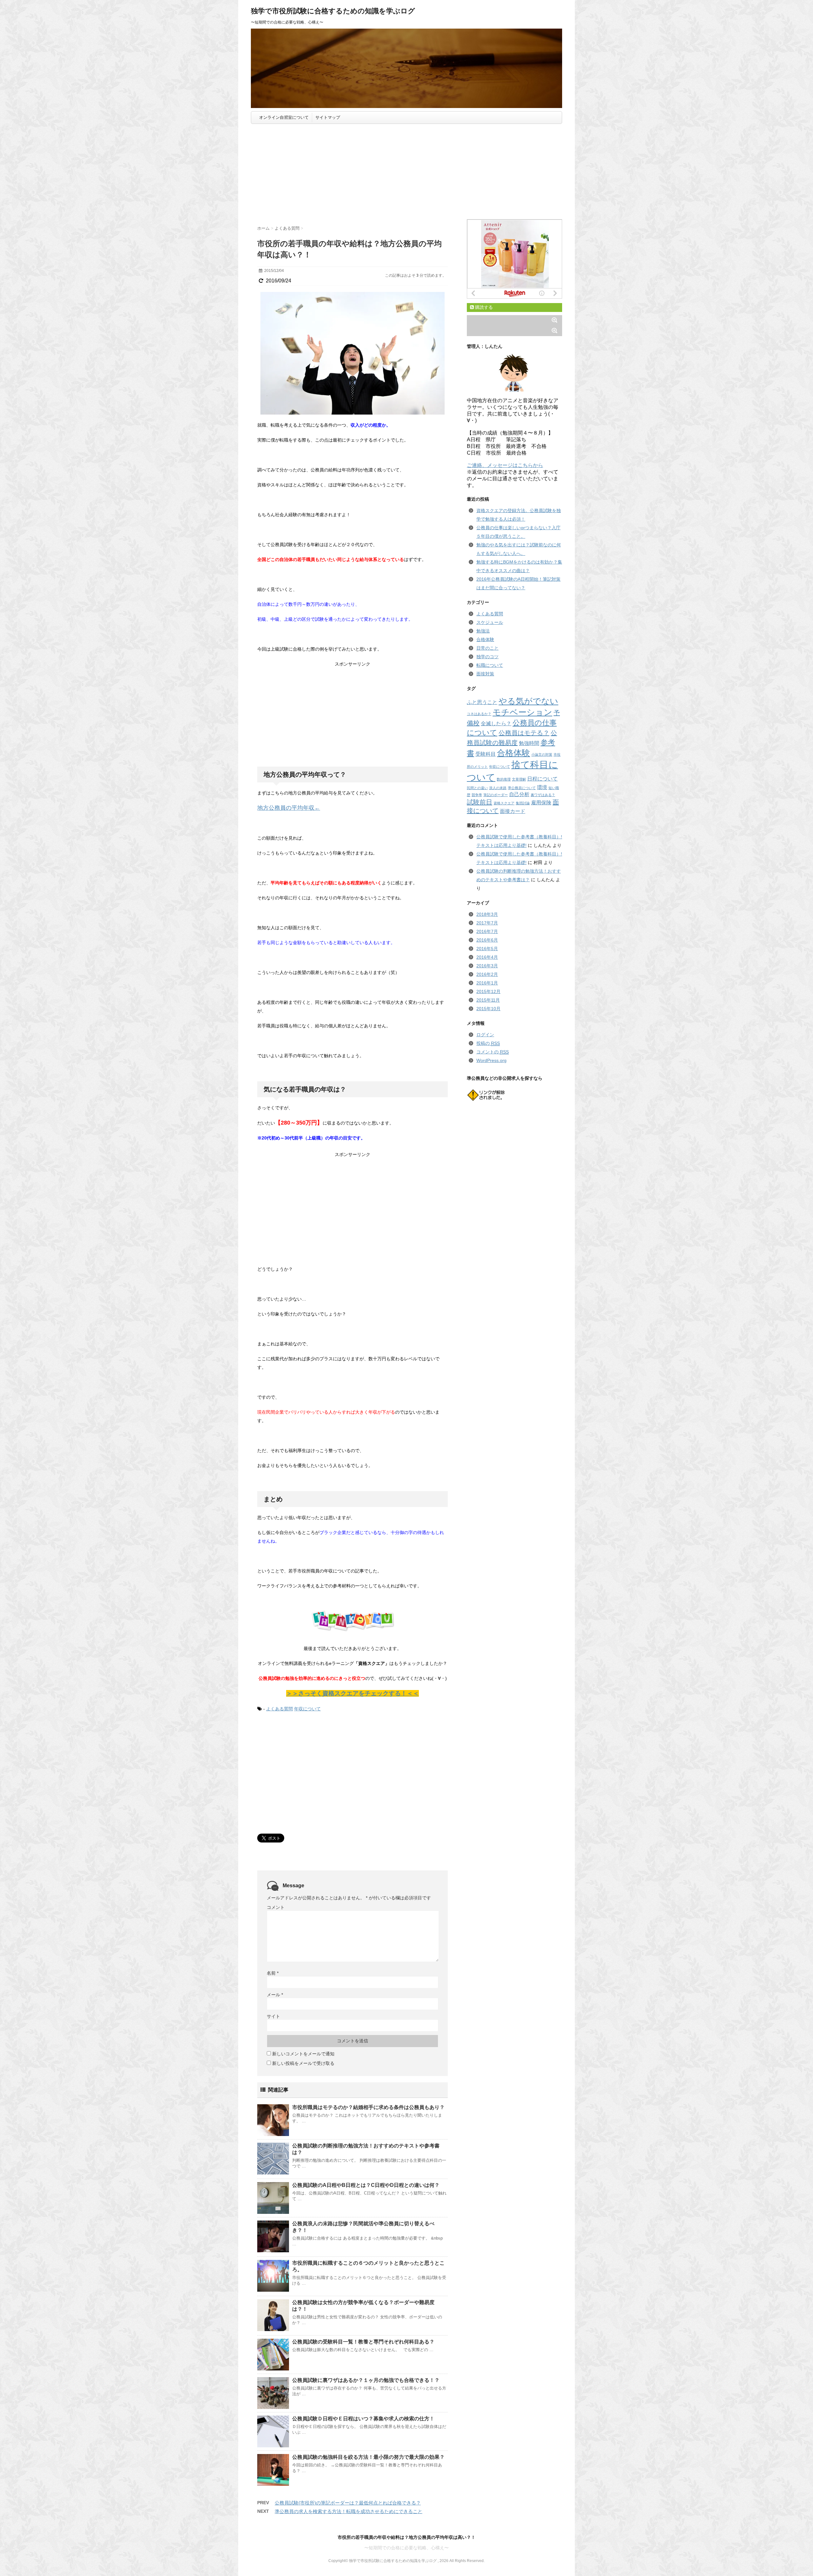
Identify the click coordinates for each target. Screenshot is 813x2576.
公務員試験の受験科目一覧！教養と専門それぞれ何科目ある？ (363, 2342)
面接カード (513, 811)
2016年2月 (487, 974)
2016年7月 (487, 931)
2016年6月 (487, 940)
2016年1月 (487, 983)
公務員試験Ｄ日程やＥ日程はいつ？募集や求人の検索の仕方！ (363, 2419)
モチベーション (522, 712)
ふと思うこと (482, 702)
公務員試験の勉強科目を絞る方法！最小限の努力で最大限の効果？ (368, 2457)
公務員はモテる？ (524, 733)
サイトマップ (328, 117)
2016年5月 (487, 949)
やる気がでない (528, 701)
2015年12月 (488, 991)
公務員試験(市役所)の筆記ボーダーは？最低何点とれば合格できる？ (348, 2503)
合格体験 (485, 639)
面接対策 (485, 674)
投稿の (488, 1043)
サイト (273, 2016)
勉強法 (483, 631)
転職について (490, 665)
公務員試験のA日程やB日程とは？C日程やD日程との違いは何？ (366, 2185)
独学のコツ (487, 657)
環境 (542, 787)
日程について (542, 779)
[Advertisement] (406, 172)
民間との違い (477, 788)
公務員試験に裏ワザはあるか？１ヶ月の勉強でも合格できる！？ (366, 2380)
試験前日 (480, 802)
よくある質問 (279, 1709)
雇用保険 (541, 802)
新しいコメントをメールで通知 (303, 2054)
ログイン (485, 1035)
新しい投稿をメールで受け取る (303, 2063)
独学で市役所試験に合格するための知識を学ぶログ (333, 11)
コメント (276, 1907)
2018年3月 (487, 914)
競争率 (477, 795)
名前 (273, 1973)
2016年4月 (487, 957)
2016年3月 (487, 966)
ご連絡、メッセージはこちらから (505, 465)
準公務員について (522, 788)
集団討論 (523, 803)
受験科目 (486, 754)
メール (275, 1995)
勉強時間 (529, 743)
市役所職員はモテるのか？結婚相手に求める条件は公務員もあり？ (368, 2107)
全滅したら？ (496, 723)
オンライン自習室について (284, 117)
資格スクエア (504, 803)
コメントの (493, 1052)
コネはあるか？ (479, 714)
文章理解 (519, 779)
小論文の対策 (542, 754)
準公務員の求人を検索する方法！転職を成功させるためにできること (349, 2511)
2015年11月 (488, 1000)
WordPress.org (491, 1060)
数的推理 (504, 779)
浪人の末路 (498, 788)
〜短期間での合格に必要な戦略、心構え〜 (406, 2548)
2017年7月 (487, 923)
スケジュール (490, 622)
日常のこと (487, 648)
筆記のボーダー (496, 795)
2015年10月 (488, 1009)
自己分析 (519, 794)
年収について (307, 1709)
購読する (483, 307)
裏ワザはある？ (543, 795)
